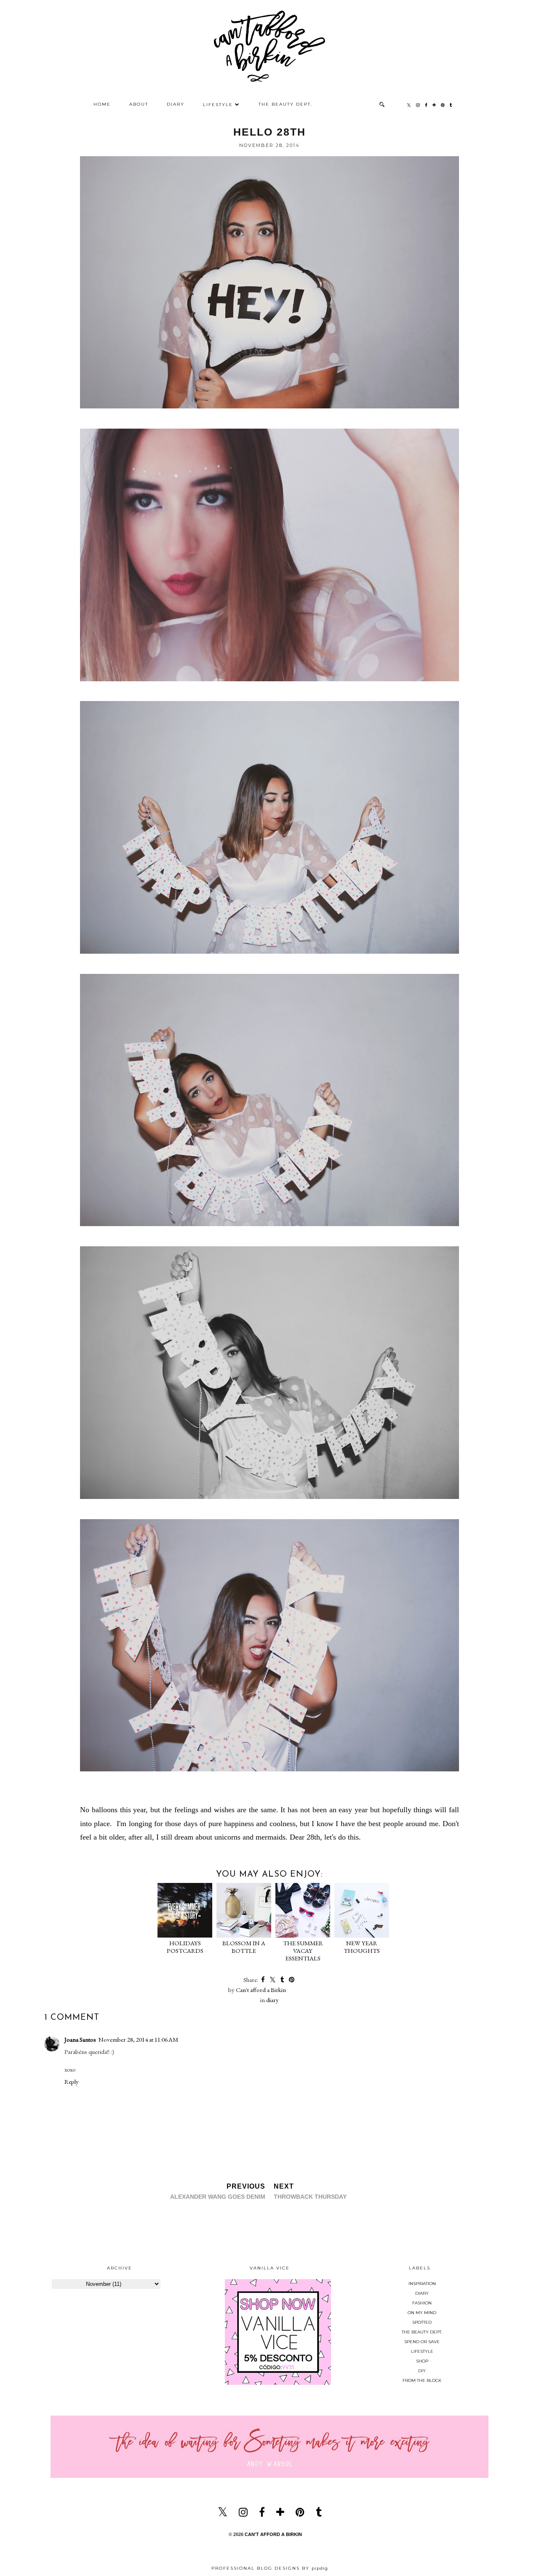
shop (422, 2361)
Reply (72, 2081)
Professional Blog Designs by (270, 2568)
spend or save (422, 2342)
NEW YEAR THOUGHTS (362, 1947)
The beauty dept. (422, 2332)
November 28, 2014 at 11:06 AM (138, 2039)
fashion (422, 2303)
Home (102, 104)
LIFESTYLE (218, 105)
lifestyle (422, 2351)
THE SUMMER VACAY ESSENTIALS (303, 1951)
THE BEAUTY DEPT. (286, 104)
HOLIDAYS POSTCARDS (185, 1947)
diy (422, 2371)
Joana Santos (80, 2039)
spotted (422, 2322)
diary (272, 2000)
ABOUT (139, 104)
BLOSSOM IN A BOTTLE (244, 1947)
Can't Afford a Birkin (273, 2534)
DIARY (176, 104)
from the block (422, 2380)
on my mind (422, 2313)
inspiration (422, 2284)
